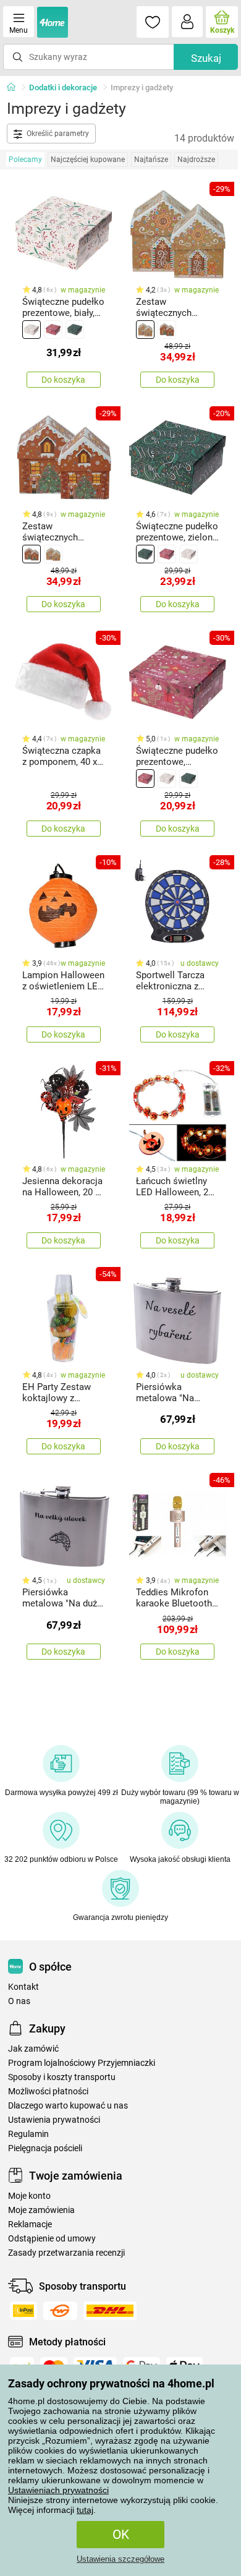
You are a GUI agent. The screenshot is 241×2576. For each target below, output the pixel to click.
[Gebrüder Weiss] (60, 2311)
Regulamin (28, 2134)
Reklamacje (30, 2224)
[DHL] (110, 2311)
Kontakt (23, 1987)
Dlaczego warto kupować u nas (68, 2106)
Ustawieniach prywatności (58, 2490)
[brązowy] (167, 330)
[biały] (32, 330)
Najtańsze (151, 160)
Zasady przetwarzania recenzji (66, 2253)
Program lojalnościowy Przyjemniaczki (82, 2063)
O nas (19, 2001)
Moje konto (29, 2196)
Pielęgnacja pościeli (45, 2148)
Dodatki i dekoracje (63, 87)
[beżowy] (145, 330)
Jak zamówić (33, 2049)
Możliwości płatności (48, 2092)
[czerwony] (53, 330)
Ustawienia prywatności (54, 2120)
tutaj (85, 2510)
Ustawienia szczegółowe (120, 2559)
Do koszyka (63, 380)
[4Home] (15, 88)
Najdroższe (196, 160)
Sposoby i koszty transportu (62, 2077)
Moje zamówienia (41, 2210)
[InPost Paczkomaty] (23, 2311)
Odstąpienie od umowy (52, 2239)
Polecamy (25, 160)
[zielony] (75, 330)
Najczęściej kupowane (88, 160)
